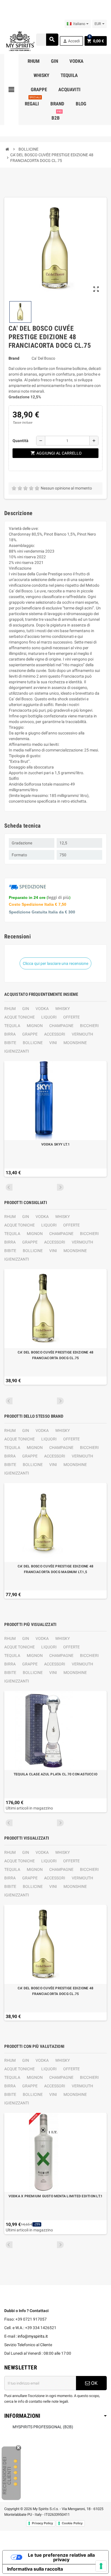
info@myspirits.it (33, 2336)
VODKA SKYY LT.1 (55, 1144)
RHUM (10, 1009)
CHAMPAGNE (61, 1026)
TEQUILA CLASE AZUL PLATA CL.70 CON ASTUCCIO (55, 1774)
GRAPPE (30, 1034)
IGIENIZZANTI (17, 1051)
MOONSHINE (75, 1043)
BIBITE (10, 1043)
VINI (53, 1043)
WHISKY (62, 1009)
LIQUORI (49, 1017)
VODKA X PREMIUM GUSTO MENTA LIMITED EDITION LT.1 (56, 2196)
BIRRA (10, 1034)
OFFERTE (71, 1017)
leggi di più (58, 897)
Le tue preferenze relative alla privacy (61, 2557)
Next (60, 1187)
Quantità (20, 441)
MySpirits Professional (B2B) (43, 2427)
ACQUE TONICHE (19, 1017)
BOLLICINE (33, 1043)
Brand (14, 358)
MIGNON (35, 1026)
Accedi (71, 41)
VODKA (42, 1009)
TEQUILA (12, 1026)
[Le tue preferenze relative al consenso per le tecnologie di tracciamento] (101, 2566)
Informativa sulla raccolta (35, 2569)
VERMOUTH (82, 1034)
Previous (9, 1187)
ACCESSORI (55, 1034)
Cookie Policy (72, 2523)
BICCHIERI (89, 1026)
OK (94, 2383)
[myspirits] (20, 41)
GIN (26, 1009)
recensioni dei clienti (7, 2476)
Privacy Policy (42, 2523)
